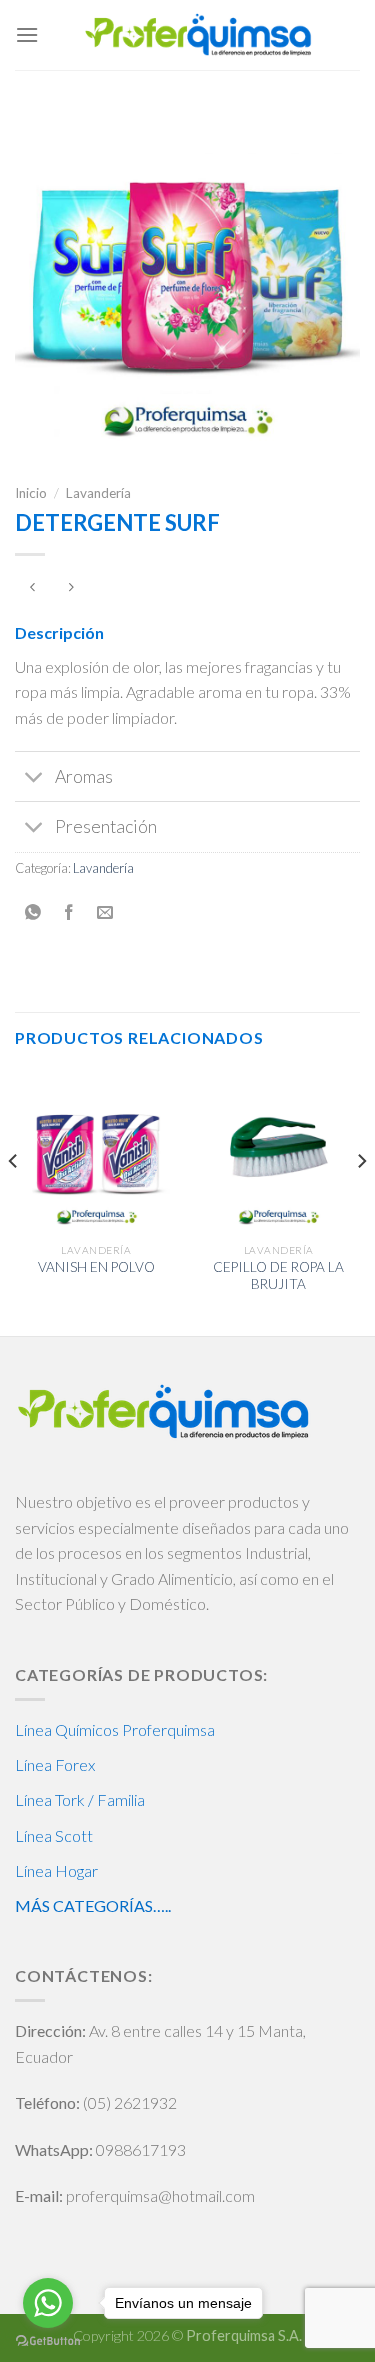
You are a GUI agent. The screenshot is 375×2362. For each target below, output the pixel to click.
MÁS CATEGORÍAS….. (93, 1905)
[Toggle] (34, 778)
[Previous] (14, 1201)
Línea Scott (54, 1835)
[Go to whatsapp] (48, 2303)
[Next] (361, 1201)
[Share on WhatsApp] (33, 912)
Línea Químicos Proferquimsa (115, 1729)
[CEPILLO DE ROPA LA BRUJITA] (278, 1151)
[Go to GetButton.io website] (48, 2341)
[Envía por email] (105, 912)
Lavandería (98, 493)
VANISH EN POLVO (96, 1267)
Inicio (31, 493)
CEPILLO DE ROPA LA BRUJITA (278, 1276)
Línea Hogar (56, 1870)
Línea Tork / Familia (80, 1799)
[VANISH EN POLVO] (96, 1151)
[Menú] (27, 34)
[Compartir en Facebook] (69, 912)
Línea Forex (55, 1764)
